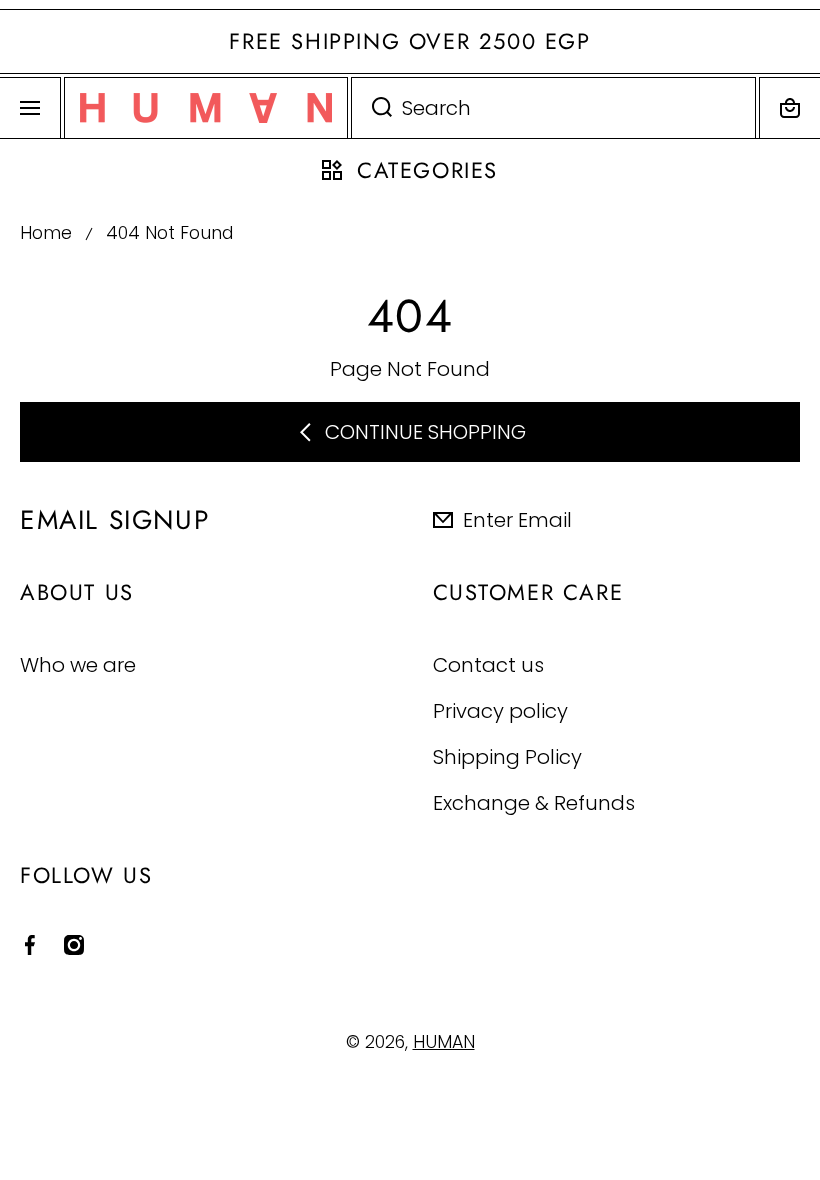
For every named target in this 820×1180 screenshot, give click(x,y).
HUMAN (444, 1042)
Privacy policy (500, 710)
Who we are (78, 664)
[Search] (371, 108)
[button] (790, 108)
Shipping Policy (507, 756)
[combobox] (553, 108)
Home (46, 233)
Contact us (488, 664)
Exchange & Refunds (534, 802)
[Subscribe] (789, 520)
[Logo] (206, 108)
